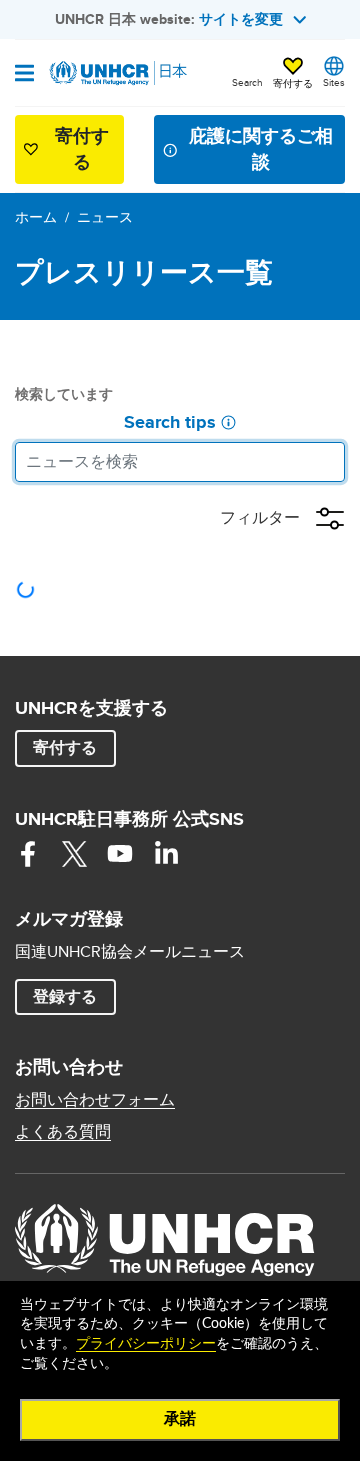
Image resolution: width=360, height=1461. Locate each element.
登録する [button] (65, 996)
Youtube (120, 854)
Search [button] (247, 82)
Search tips (170, 423)
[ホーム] (117, 73)
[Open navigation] (24, 75)
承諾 (180, 1419)
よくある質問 (63, 1132)
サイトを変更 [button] (241, 19)
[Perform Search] (325, 462)
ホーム (36, 217)
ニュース (105, 217)
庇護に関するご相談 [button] (261, 148)
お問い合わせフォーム (95, 1100)
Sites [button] (334, 82)
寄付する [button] (293, 83)
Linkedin (166, 854)
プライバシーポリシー (146, 1344)
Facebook (28, 854)
